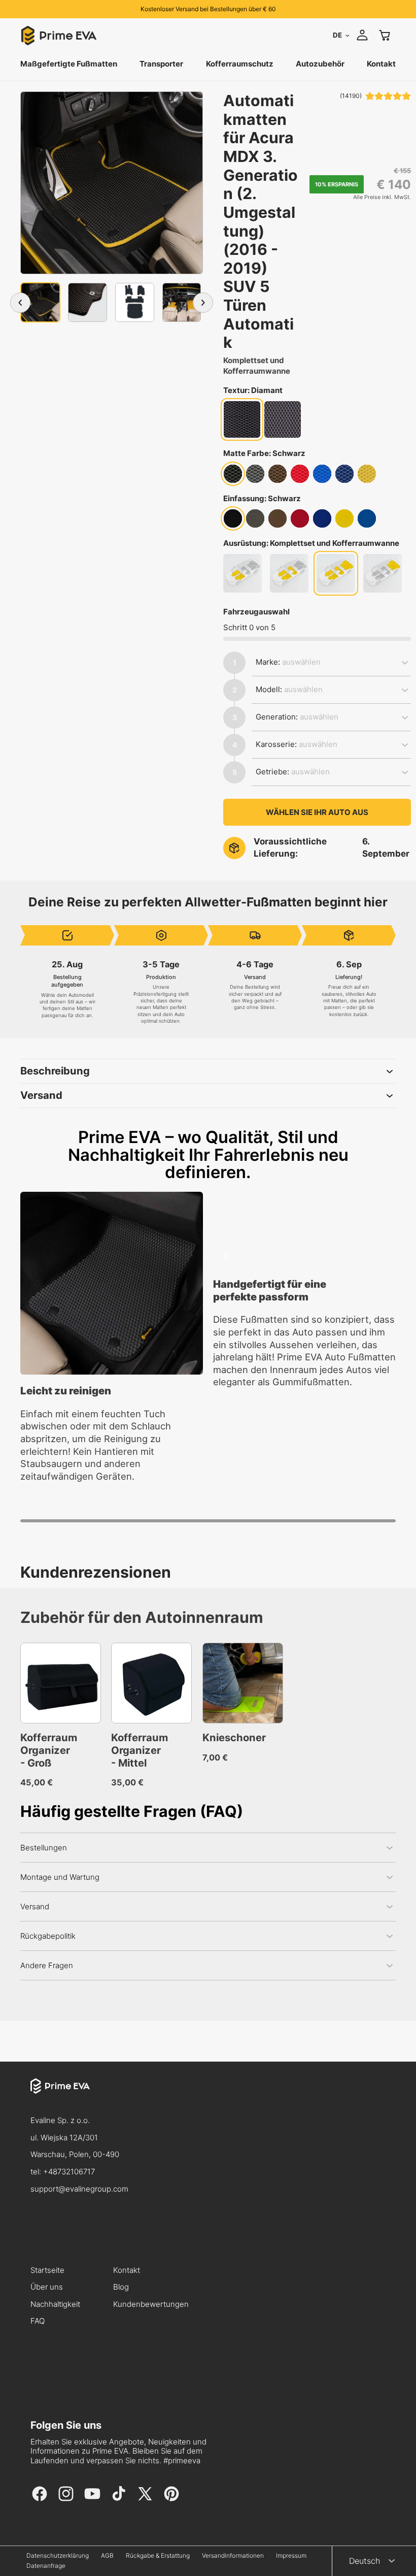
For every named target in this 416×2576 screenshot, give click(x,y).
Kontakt (127, 2271)
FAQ (38, 2321)
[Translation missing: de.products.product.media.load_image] (40, 302)
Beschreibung (55, 1071)
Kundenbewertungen (151, 2305)
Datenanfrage (46, 2566)
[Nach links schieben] (20, 303)
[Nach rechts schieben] (203, 303)
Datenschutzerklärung (58, 2556)
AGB (107, 2556)
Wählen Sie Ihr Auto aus (317, 812)
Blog (121, 2287)
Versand (41, 1095)
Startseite (47, 2271)
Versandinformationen (233, 2556)
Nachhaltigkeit (55, 2305)
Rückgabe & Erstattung (158, 2556)
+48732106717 (69, 2172)
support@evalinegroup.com (79, 2189)
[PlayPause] (225, 1256)
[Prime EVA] (208, 2095)
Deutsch (365, 2561)
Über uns (47, 2287)
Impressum (291, 2556)
